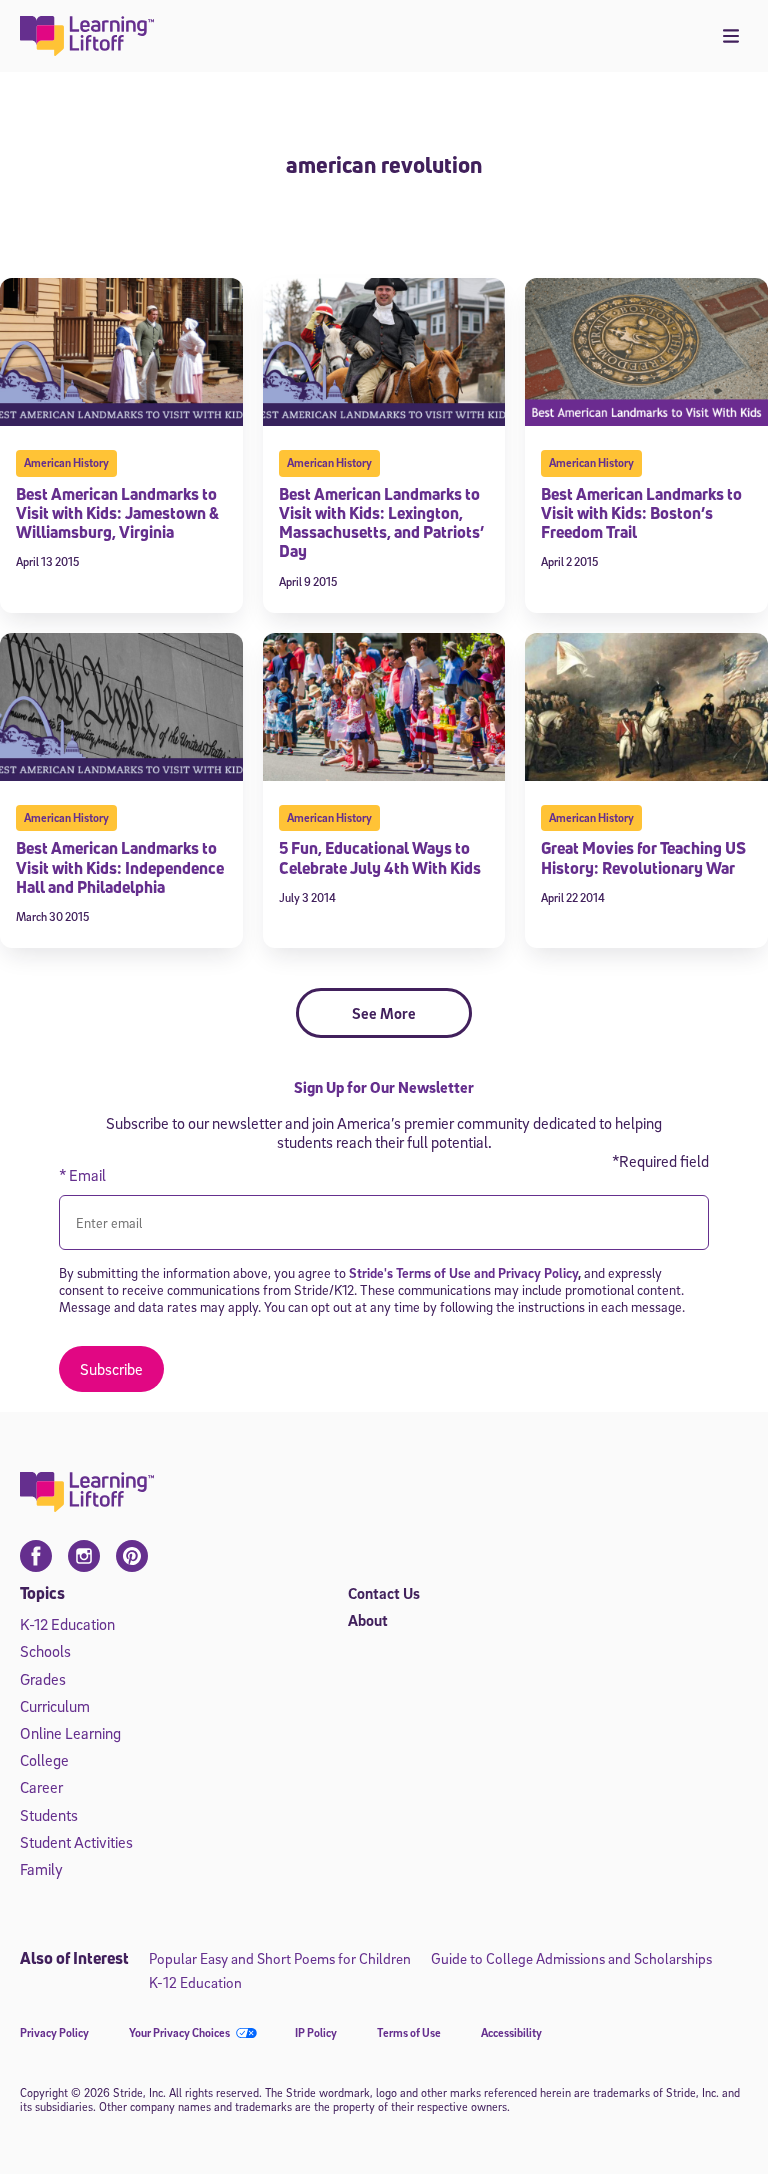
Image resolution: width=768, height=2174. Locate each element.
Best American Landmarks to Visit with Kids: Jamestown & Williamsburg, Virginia (117, 513)
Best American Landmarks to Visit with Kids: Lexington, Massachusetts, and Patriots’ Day (381, 523)
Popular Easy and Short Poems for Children (280, 1958)
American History (66, 462)
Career (41, 1787)
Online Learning (70, 1733)
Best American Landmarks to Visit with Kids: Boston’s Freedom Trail (641, 513)
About (368, 1620)
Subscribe (111, 1369)
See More (384, 1013)
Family (41, 1869)
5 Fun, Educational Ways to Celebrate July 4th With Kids (380, 857)
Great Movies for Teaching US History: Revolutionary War (643, 857)
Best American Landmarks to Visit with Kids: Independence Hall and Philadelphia (120, 867)
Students (49, 1815)
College (44, 1760)
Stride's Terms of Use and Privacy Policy (463, 1272)
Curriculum (55, 1706)
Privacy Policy (54, 2032)
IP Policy (316, 2032)
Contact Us (384, 1593)
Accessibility (511, 2032)
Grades (43, 1679)
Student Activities (76, 1842)
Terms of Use (409, 2032)
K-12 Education (67, 1624)
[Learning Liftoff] (87, 36)
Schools (45, 1651)
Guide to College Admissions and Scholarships (571, 1958)
